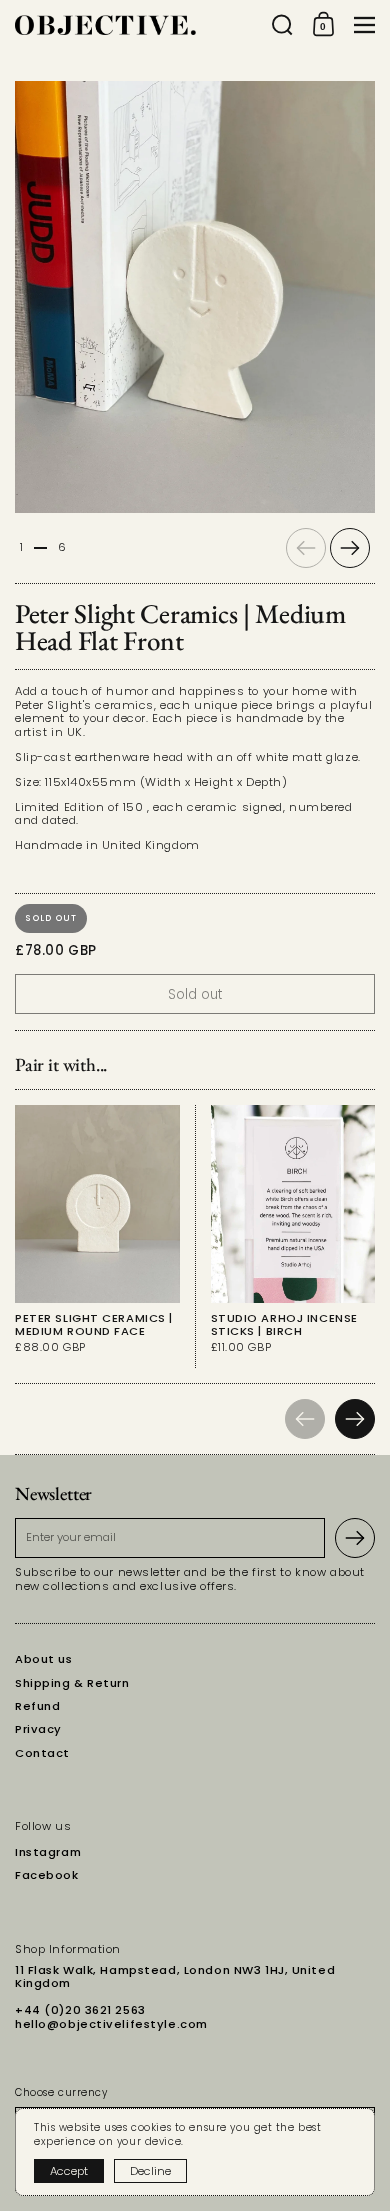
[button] (282, 25)
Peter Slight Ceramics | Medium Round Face (97, 1236)
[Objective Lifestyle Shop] (137, 25)
